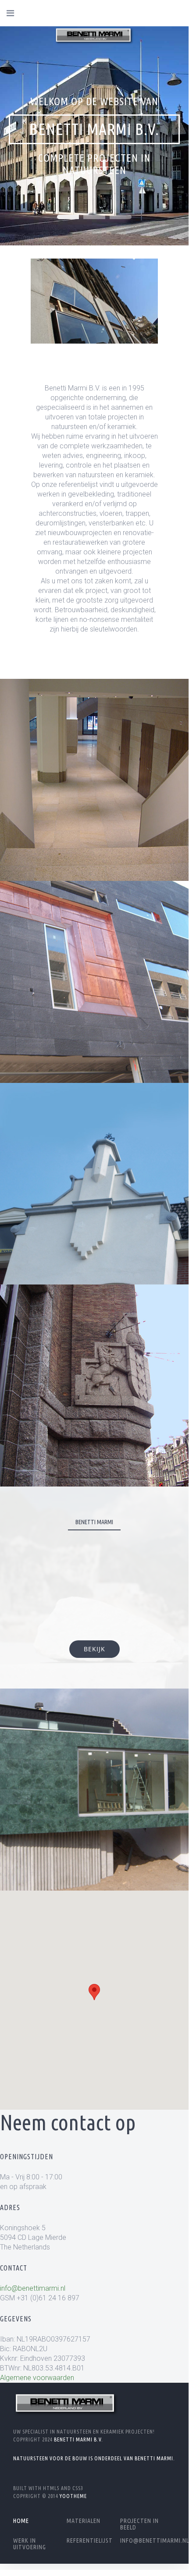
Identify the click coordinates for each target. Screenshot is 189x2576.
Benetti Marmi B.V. (78, 2439)
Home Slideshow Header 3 (121, 217)
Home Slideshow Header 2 (94, 217)
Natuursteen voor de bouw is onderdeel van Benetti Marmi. (94, 2458)
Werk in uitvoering (30, 2544)
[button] (94, 1992)
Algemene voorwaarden (37, 2378)
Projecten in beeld (139, 2524)
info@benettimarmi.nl (33, 2288)
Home (21, 2521)
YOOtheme (73, 2496)
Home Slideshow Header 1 (68, 217)
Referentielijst (90, 2541)
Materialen (84, 2521)
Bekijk (94, 841)
